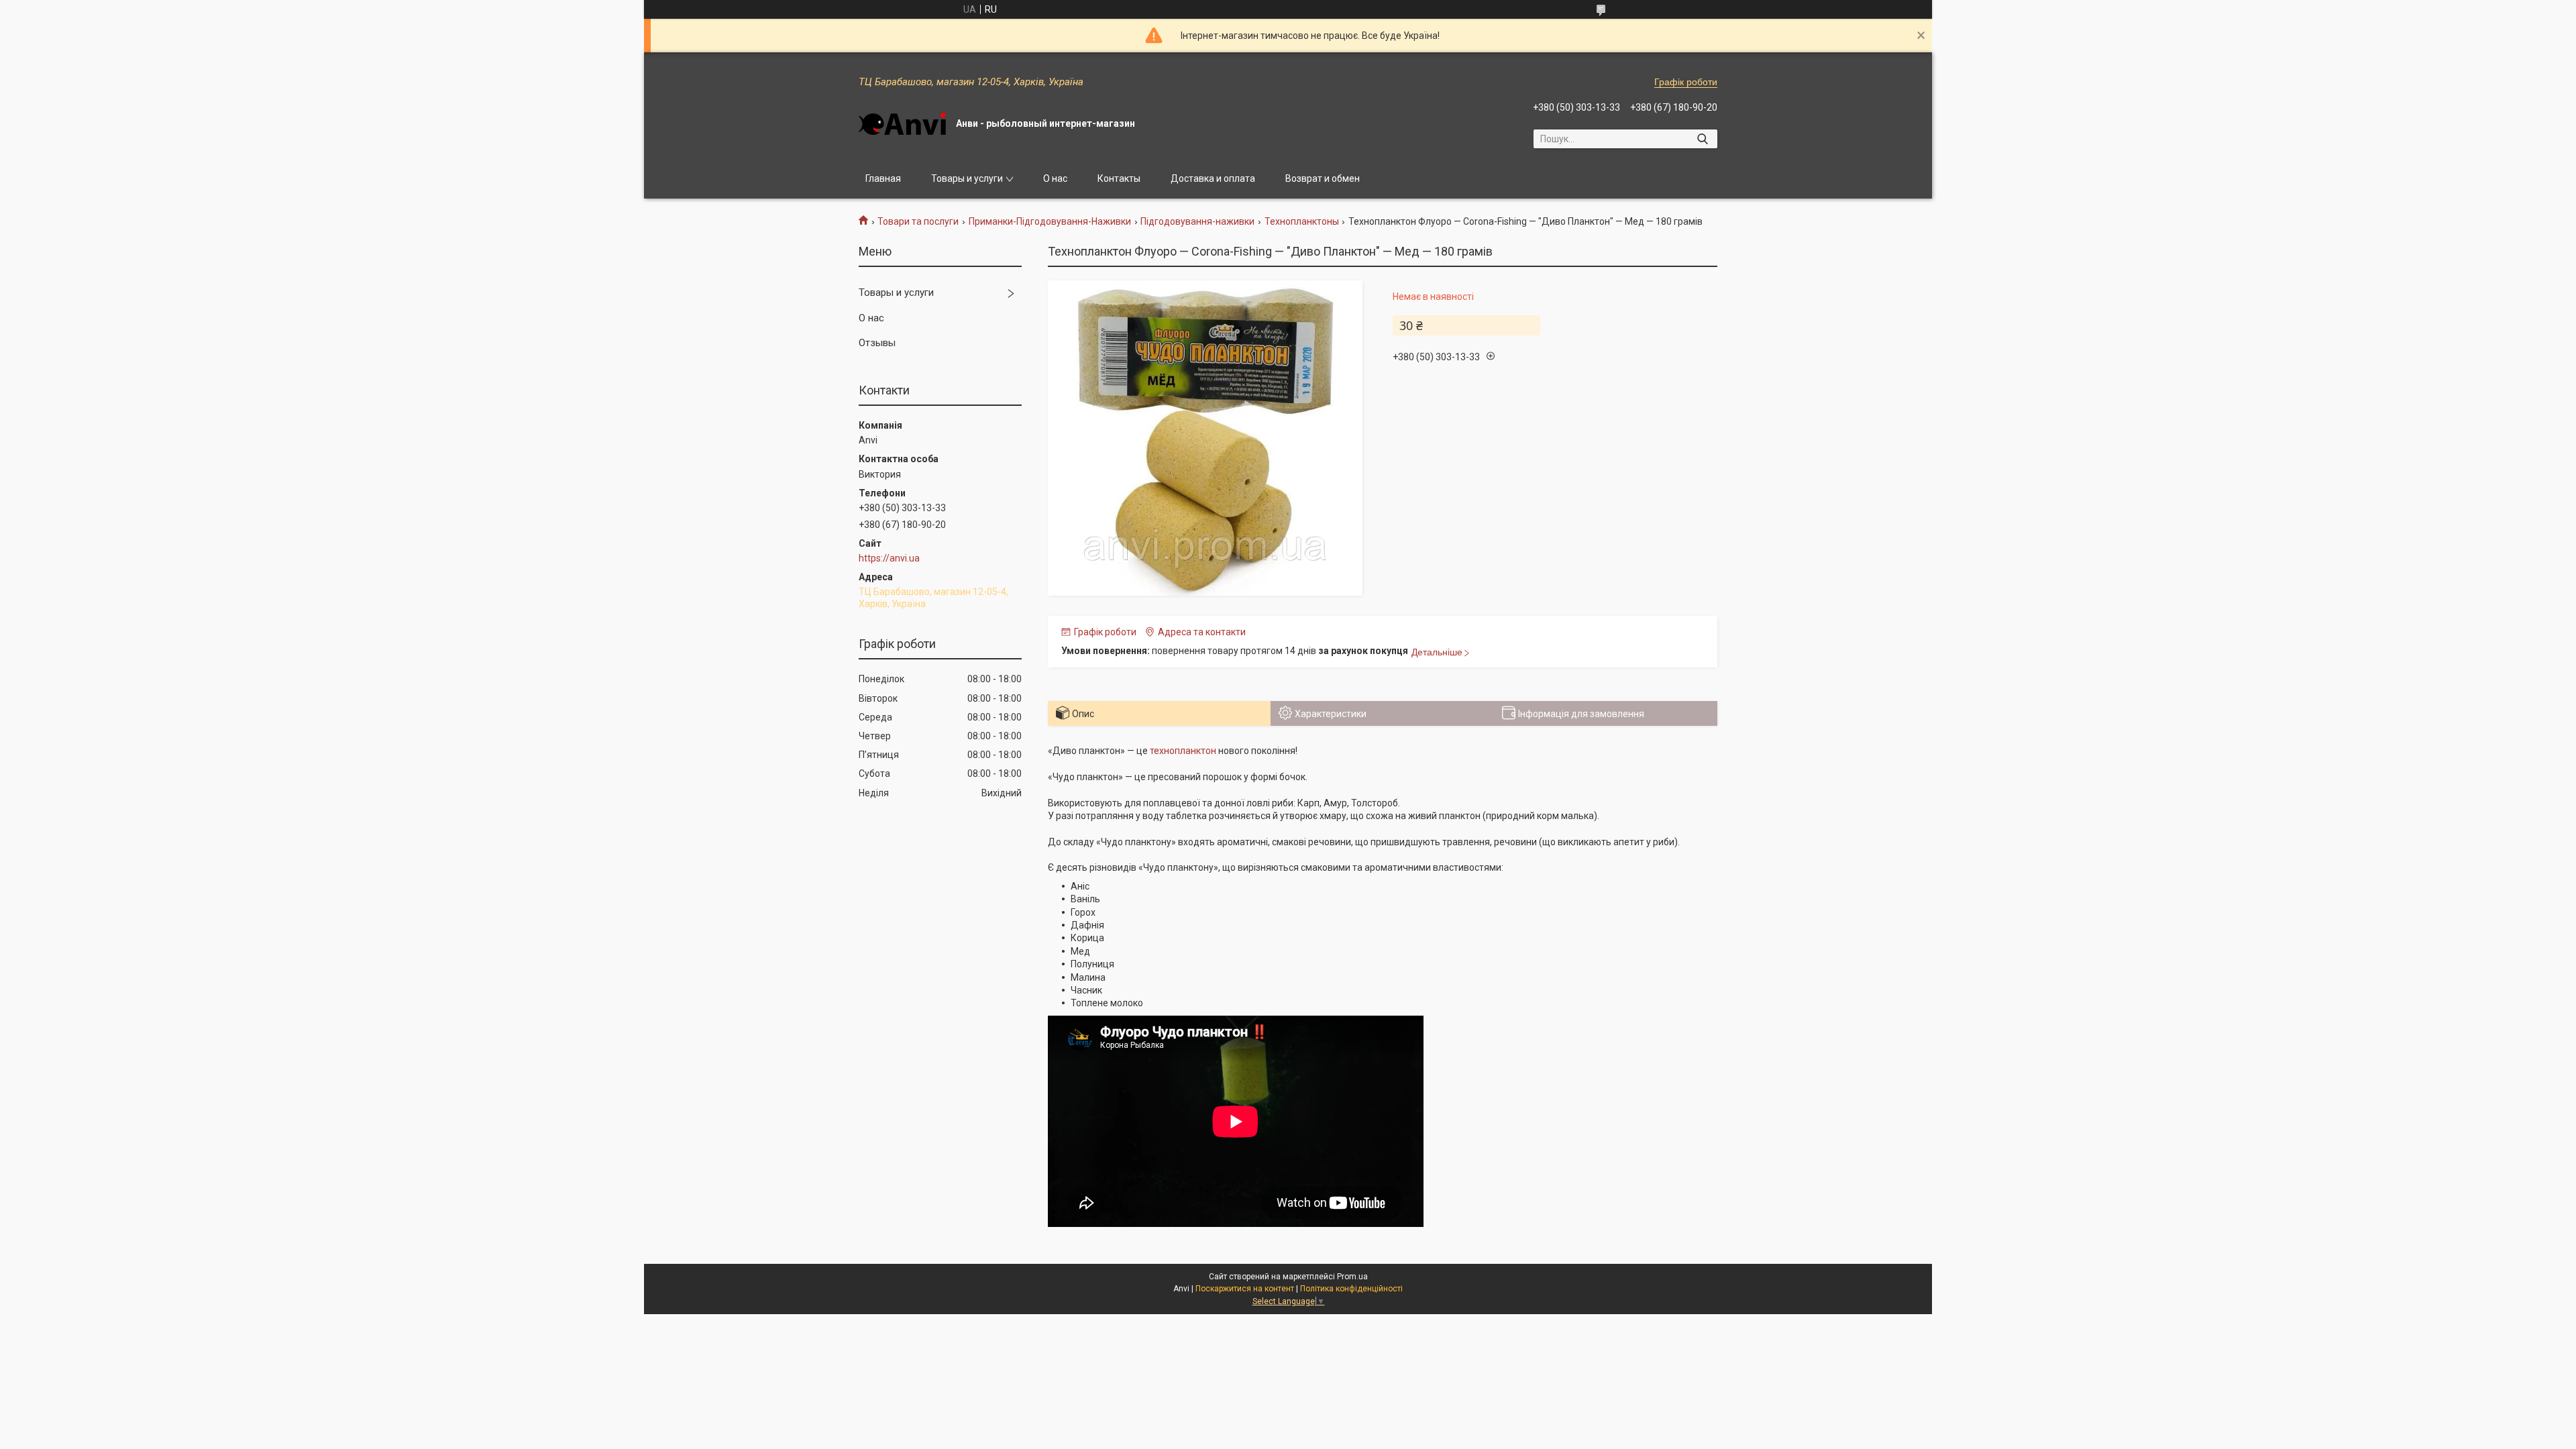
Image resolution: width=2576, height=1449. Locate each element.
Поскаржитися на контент (1245, 1289)
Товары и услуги (967, 178)
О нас (1055, 178)
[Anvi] (902, 124)
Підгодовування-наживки (1197, 221)
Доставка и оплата (1213, 178)
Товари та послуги (918, 221)
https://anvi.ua (889, 558)
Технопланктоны (1302, 221)
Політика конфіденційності (1351, 1289)
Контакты (1119, 178)
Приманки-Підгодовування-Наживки (1050, 221)
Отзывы (877, 343)
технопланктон (1183, 751)
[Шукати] (1702, 139)
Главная (883, 178)
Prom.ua (1352, 1277)
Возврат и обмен (1323, 178)
